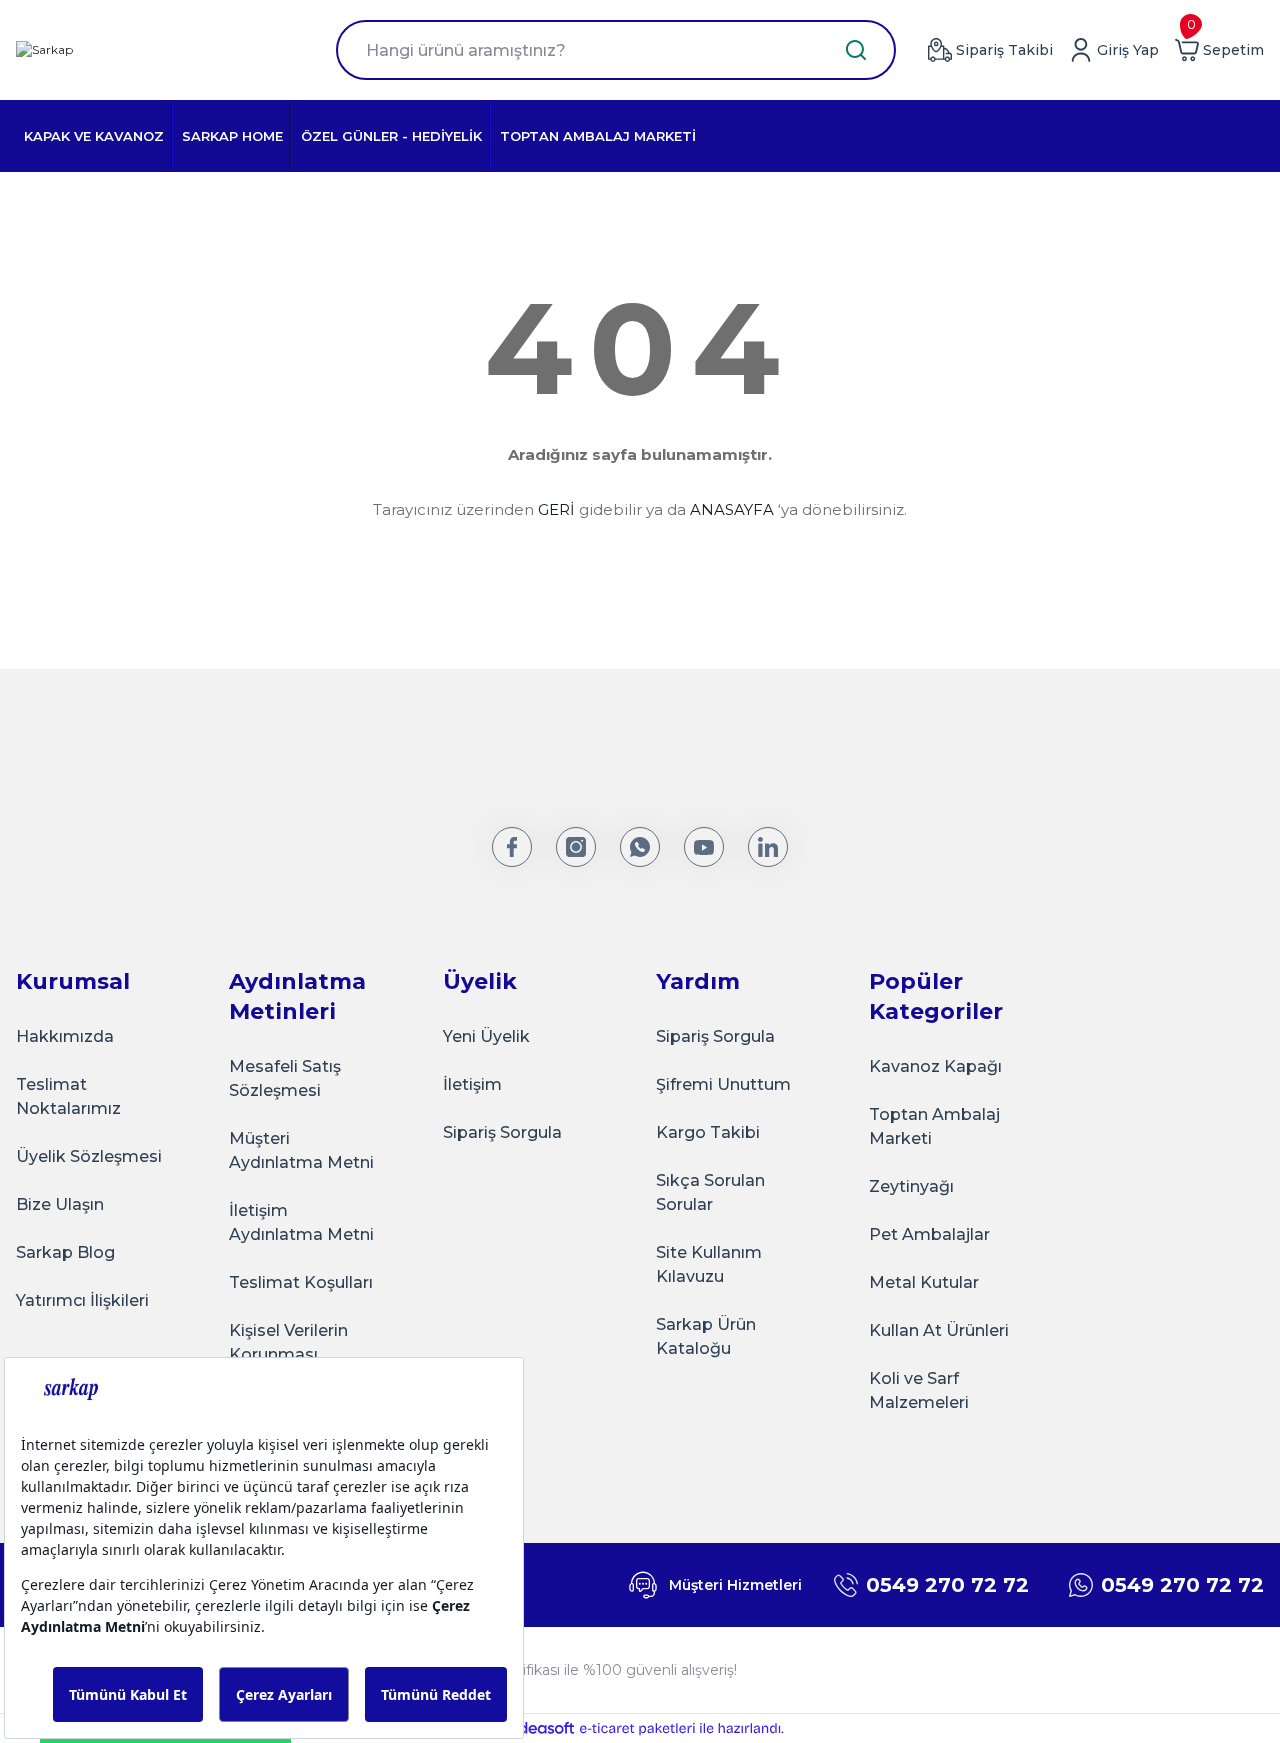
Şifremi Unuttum (723, 1084)
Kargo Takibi (708, 1132)
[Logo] (44, 50)
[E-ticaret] (637, 1729)
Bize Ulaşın (60, 1204)
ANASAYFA (732, 509)
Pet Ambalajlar (929, 1234)
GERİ (556, 509)
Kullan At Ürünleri (939, 1330)
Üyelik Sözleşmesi (89, 1156)
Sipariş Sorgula (502, 1132)
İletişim (472, 1084)
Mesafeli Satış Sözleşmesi (285, 1078)
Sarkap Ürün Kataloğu (706, 1336)
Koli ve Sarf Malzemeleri (919, 1390)
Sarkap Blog (65, 1252)
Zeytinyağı (911, 1186)
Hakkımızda (65, 1036)
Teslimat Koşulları (301, 1282)
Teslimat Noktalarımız (68, 1096)
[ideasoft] (535, 1728)
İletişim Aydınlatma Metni (301, 1222)
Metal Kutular (924, 1282)
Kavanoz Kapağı (935, 1066)
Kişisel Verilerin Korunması (288, 1342)
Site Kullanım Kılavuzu (709, 1264)
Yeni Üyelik (486, 1036)
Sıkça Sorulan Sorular (710, 1192)
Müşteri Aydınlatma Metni (301, 1150)
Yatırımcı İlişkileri (82, 1300)
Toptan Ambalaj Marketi (934, 1126)
